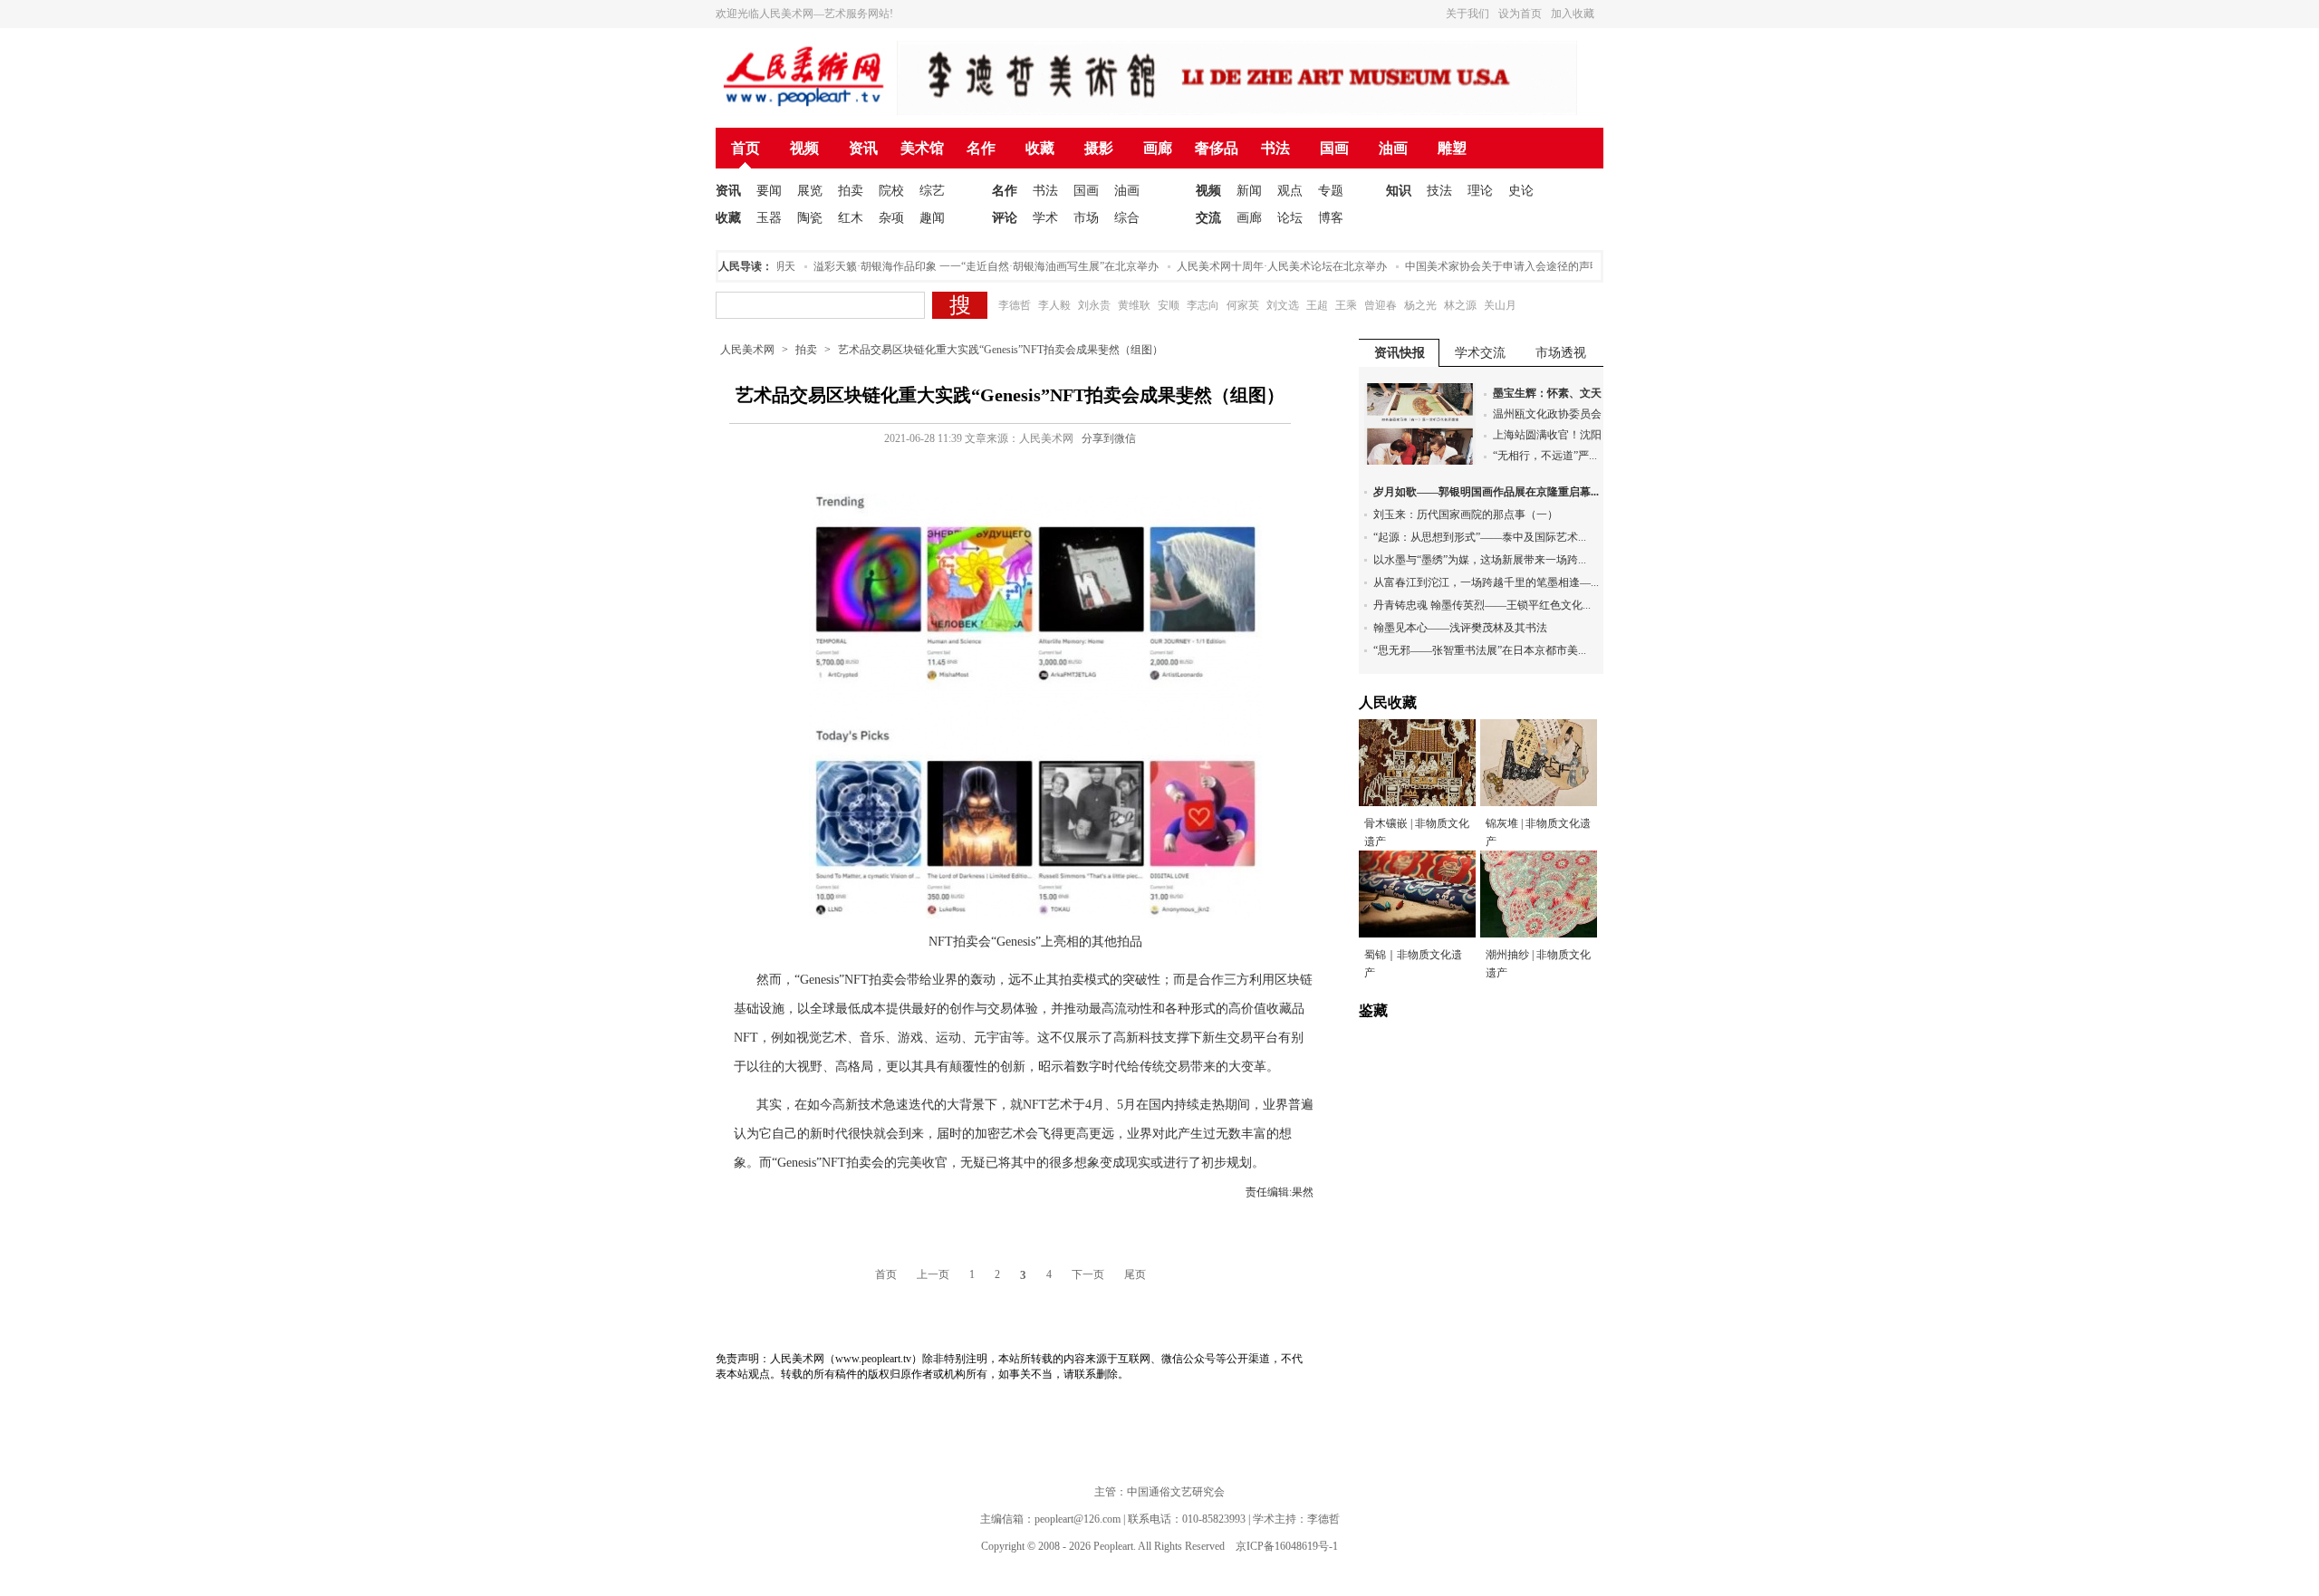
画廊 (1158, 148)
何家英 (1243, 305)
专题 (1331, 191)
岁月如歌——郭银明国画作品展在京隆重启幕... (1486, 492)
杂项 (891, 218)
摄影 (1099, 148)
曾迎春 (1381, 305)
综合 (1127, 218)
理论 (1480, 191)
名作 (981, 148)
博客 (1331, 218)
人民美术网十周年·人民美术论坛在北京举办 (1258, 266)
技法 (1439, 191)
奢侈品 (1217, 148)
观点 (1290, 191)
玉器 (769, 218)
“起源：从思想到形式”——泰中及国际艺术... (1480, 537)
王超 (1317, 305)
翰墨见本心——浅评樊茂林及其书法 (1460, 628)
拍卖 (851, 191)
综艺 (932, 191)
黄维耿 (1134, 305)
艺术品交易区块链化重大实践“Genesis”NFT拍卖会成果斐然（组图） (1001, 350)
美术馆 (922, 148)
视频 (804, 148)
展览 (810, 191)
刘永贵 (1094, 305)
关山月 (1500, 305)
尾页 (1135, 1274)
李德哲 (1015, 305)
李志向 (1203, 305)
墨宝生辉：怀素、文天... (1551, 393)
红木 (851, 218)
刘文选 (1283, 305)
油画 (1393, 148)
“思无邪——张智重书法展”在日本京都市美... (1480, 650)
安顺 (1169, 305)
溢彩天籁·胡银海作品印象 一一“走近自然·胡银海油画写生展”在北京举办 (962, 266)
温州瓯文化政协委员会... (1551, 414)
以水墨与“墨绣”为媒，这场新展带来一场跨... (1480, 560)
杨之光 (1420, 305)
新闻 (1249, 191)
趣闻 (932, 218)
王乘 (1346, 305)
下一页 (1088, 1274)
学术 (1045, 218)
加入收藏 (1573, 14)
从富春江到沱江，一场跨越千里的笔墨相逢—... (1486, 582)
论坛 (1290, 218)
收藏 (1040, 148)
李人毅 (1054, 305)
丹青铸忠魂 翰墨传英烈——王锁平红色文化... (1482, 605)
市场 (1086, 218)
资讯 (863, 148)
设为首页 (1520, 14)
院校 (891, 191)
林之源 (1460, 305)
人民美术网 (747, 350)
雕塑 (1452, 148)
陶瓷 (810, 218)
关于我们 (1467, 14)
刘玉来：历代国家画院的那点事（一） (1466, 514)
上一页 (933, 1274)
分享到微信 (1109, 438)
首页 (746, 148)
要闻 (769, 191)
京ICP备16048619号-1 (1287, 1546)
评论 (1005, 218)
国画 (1334, 148)
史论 (1521, 191)
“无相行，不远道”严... (1545, 456)
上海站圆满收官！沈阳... (1551, 435)
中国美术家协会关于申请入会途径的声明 (1479, 266)
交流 (1208, 218)
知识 (1399, 191)
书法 (1275, 148)
